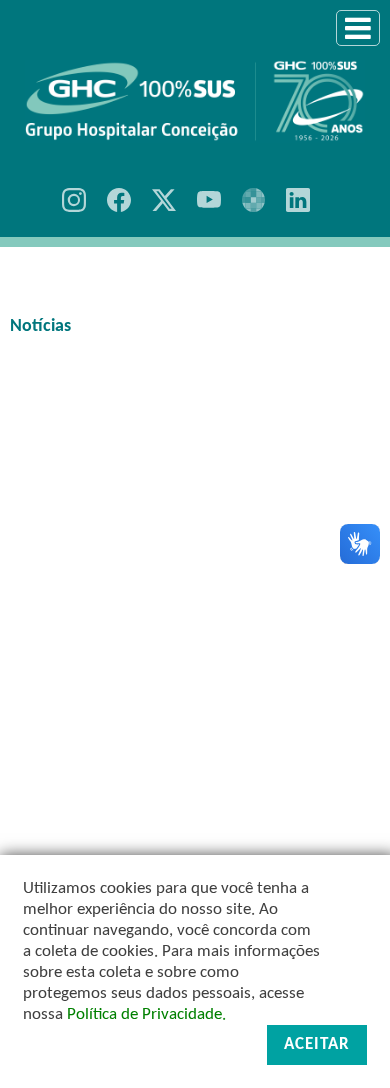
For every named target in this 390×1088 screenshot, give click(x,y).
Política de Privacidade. (146, 1014)
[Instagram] (74, 200)
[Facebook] (119, 200)
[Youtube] (209, 200)
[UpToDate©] (254, 200)
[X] (164, 200)
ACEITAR (317, 1044)
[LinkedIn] (298, 200)
